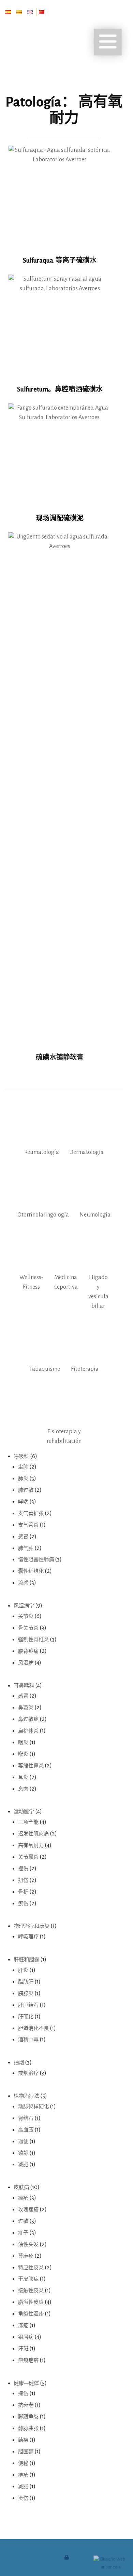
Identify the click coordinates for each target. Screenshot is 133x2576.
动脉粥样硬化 (33, 2107)
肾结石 (26, 2118)
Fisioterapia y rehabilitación (64, 1436)
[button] (108, 42)
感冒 (23, 1537)
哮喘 (23, 1502)
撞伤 (23, 1869)
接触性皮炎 (31, 2291)
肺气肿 (26, 1548)
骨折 (23, 1892)
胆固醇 (26, 2452)
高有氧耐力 (31, 1845)
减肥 (23, 2165)
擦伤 (23, 2394)
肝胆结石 (28, 2005)
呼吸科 (21, 1456)
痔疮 (23, 2475)
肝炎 (23, 1970)
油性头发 (28, 2245)
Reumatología (42, 1152)
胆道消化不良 (33, 2028)
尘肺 (23, 1467)
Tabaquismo (45, 1369)
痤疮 (23, 2198)
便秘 (23, 2463)
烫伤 (23, 2498)
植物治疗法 (26, 2096)
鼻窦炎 (26, 1708)
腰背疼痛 (28, 1651)
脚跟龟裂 (28, 2417)
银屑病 (26, 2337)
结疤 (23, 2440)
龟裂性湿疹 (31, 2314)
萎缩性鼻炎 (31, 1766)
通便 (23, 2142)
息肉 (23, 1789)
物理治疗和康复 (32, 1926)
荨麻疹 (26, 2256)
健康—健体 (26, 2383)
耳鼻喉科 (24, 1686)
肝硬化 (26, 2017)
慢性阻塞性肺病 (36, 1560)
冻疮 (23, 2326)
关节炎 (26, 1616)
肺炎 (23, 1479)
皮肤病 (21, 2187)
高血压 (26, 2130)
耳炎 (23, 1777)
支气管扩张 (31, 1513)
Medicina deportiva (66, 1282)
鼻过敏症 (28, 1719)
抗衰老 (26, 2405)
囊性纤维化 (31, 1571)
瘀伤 (23, 1904)
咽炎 (23, 1743)
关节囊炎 (28, 1857)
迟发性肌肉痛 (33, 1834)
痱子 (23, 2233)
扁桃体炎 (28, 1731)
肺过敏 (26, 1490)
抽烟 (19, 2063)
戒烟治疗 (28, 2073)
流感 (23, 1583)
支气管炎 (28, 1525)
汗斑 (23, 2349)
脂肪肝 (26, 1982)
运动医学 (24, 1812)
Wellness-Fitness (31, 1282)
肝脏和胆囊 (26, 1960)
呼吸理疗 (28, 1937)
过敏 (23, 2221)
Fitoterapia (85, 1369)
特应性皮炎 (31, 2268)
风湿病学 (24, 1606)
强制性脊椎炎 (33, 1640)
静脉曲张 (28, 2428)
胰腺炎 (26, 1994)
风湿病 (26, 1663)
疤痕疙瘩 (28, 2360)
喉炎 (23, 1754)
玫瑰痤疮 (28, 2210)
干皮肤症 (28, 2279)
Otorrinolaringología (43, 1215)
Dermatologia (86, 1152)
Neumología (95, 1215)
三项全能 (28, 1822)
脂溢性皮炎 (31, 2302)
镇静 (23, 2153)
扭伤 (23, 1880)
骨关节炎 (28, 1628)
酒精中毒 (28, 2040)
